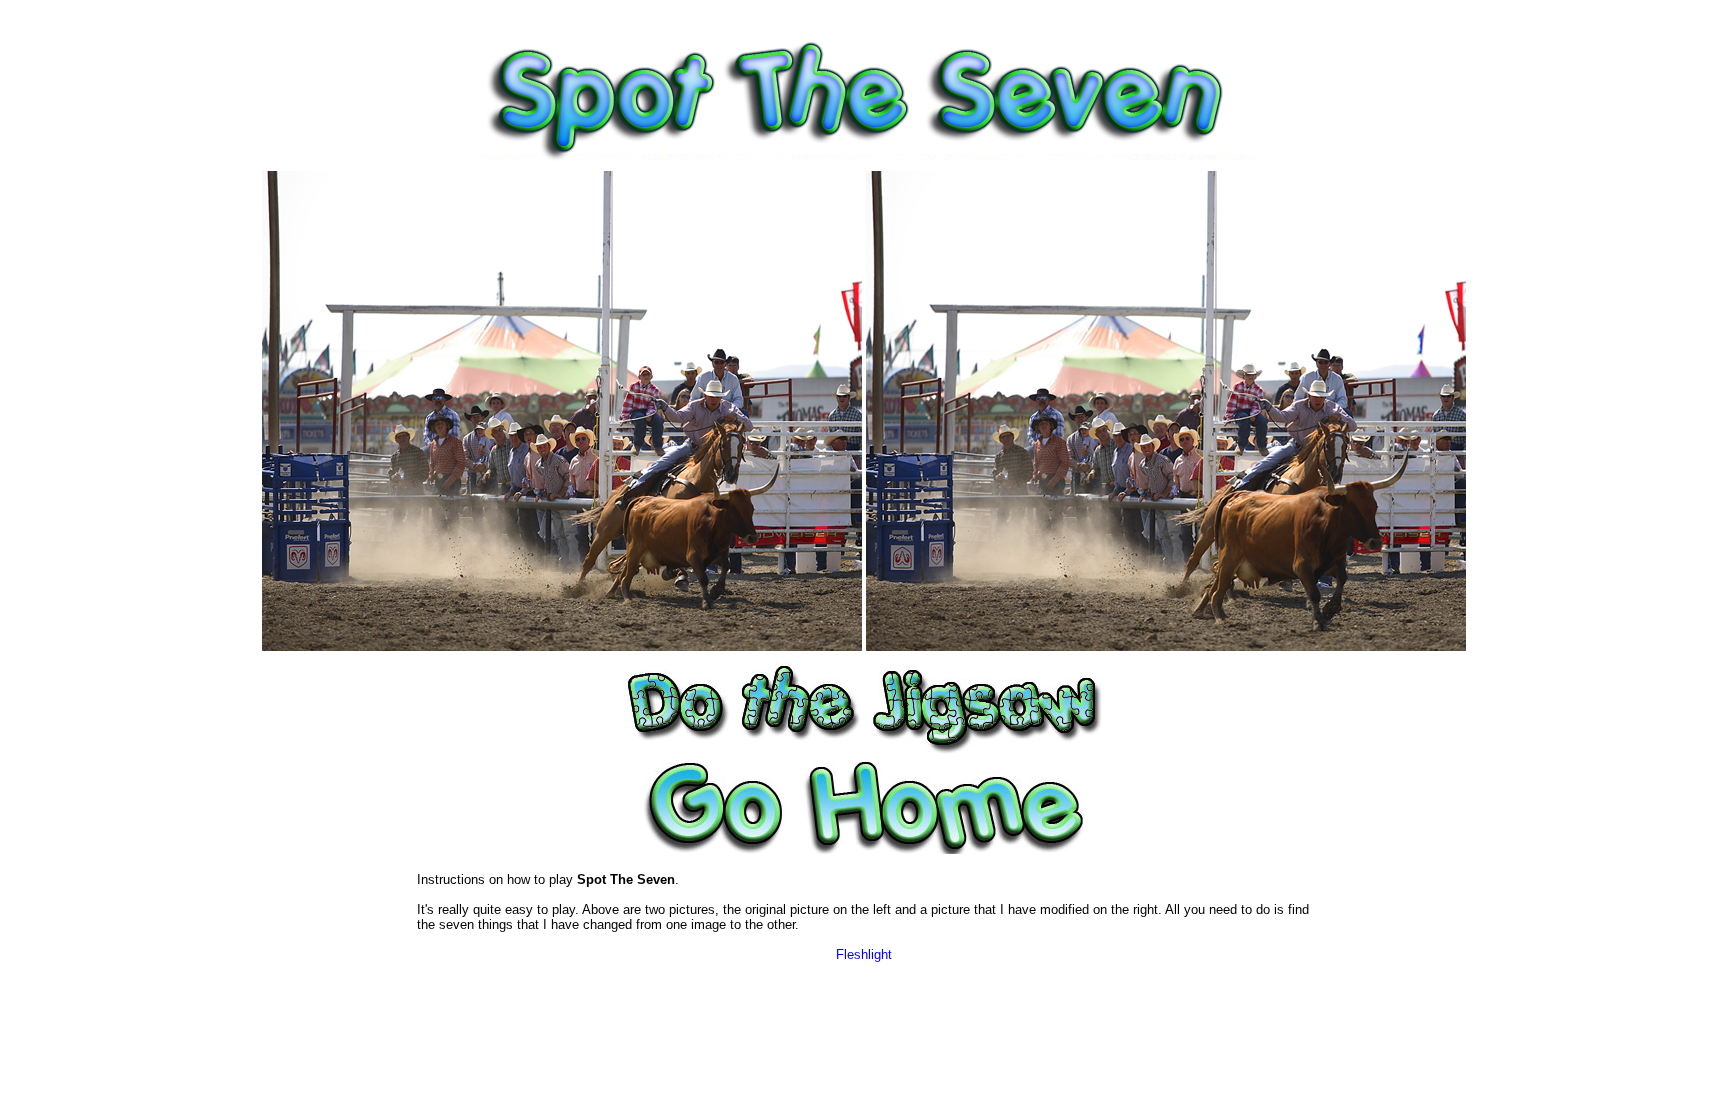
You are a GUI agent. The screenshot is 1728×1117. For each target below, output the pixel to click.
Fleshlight (864, 954)
